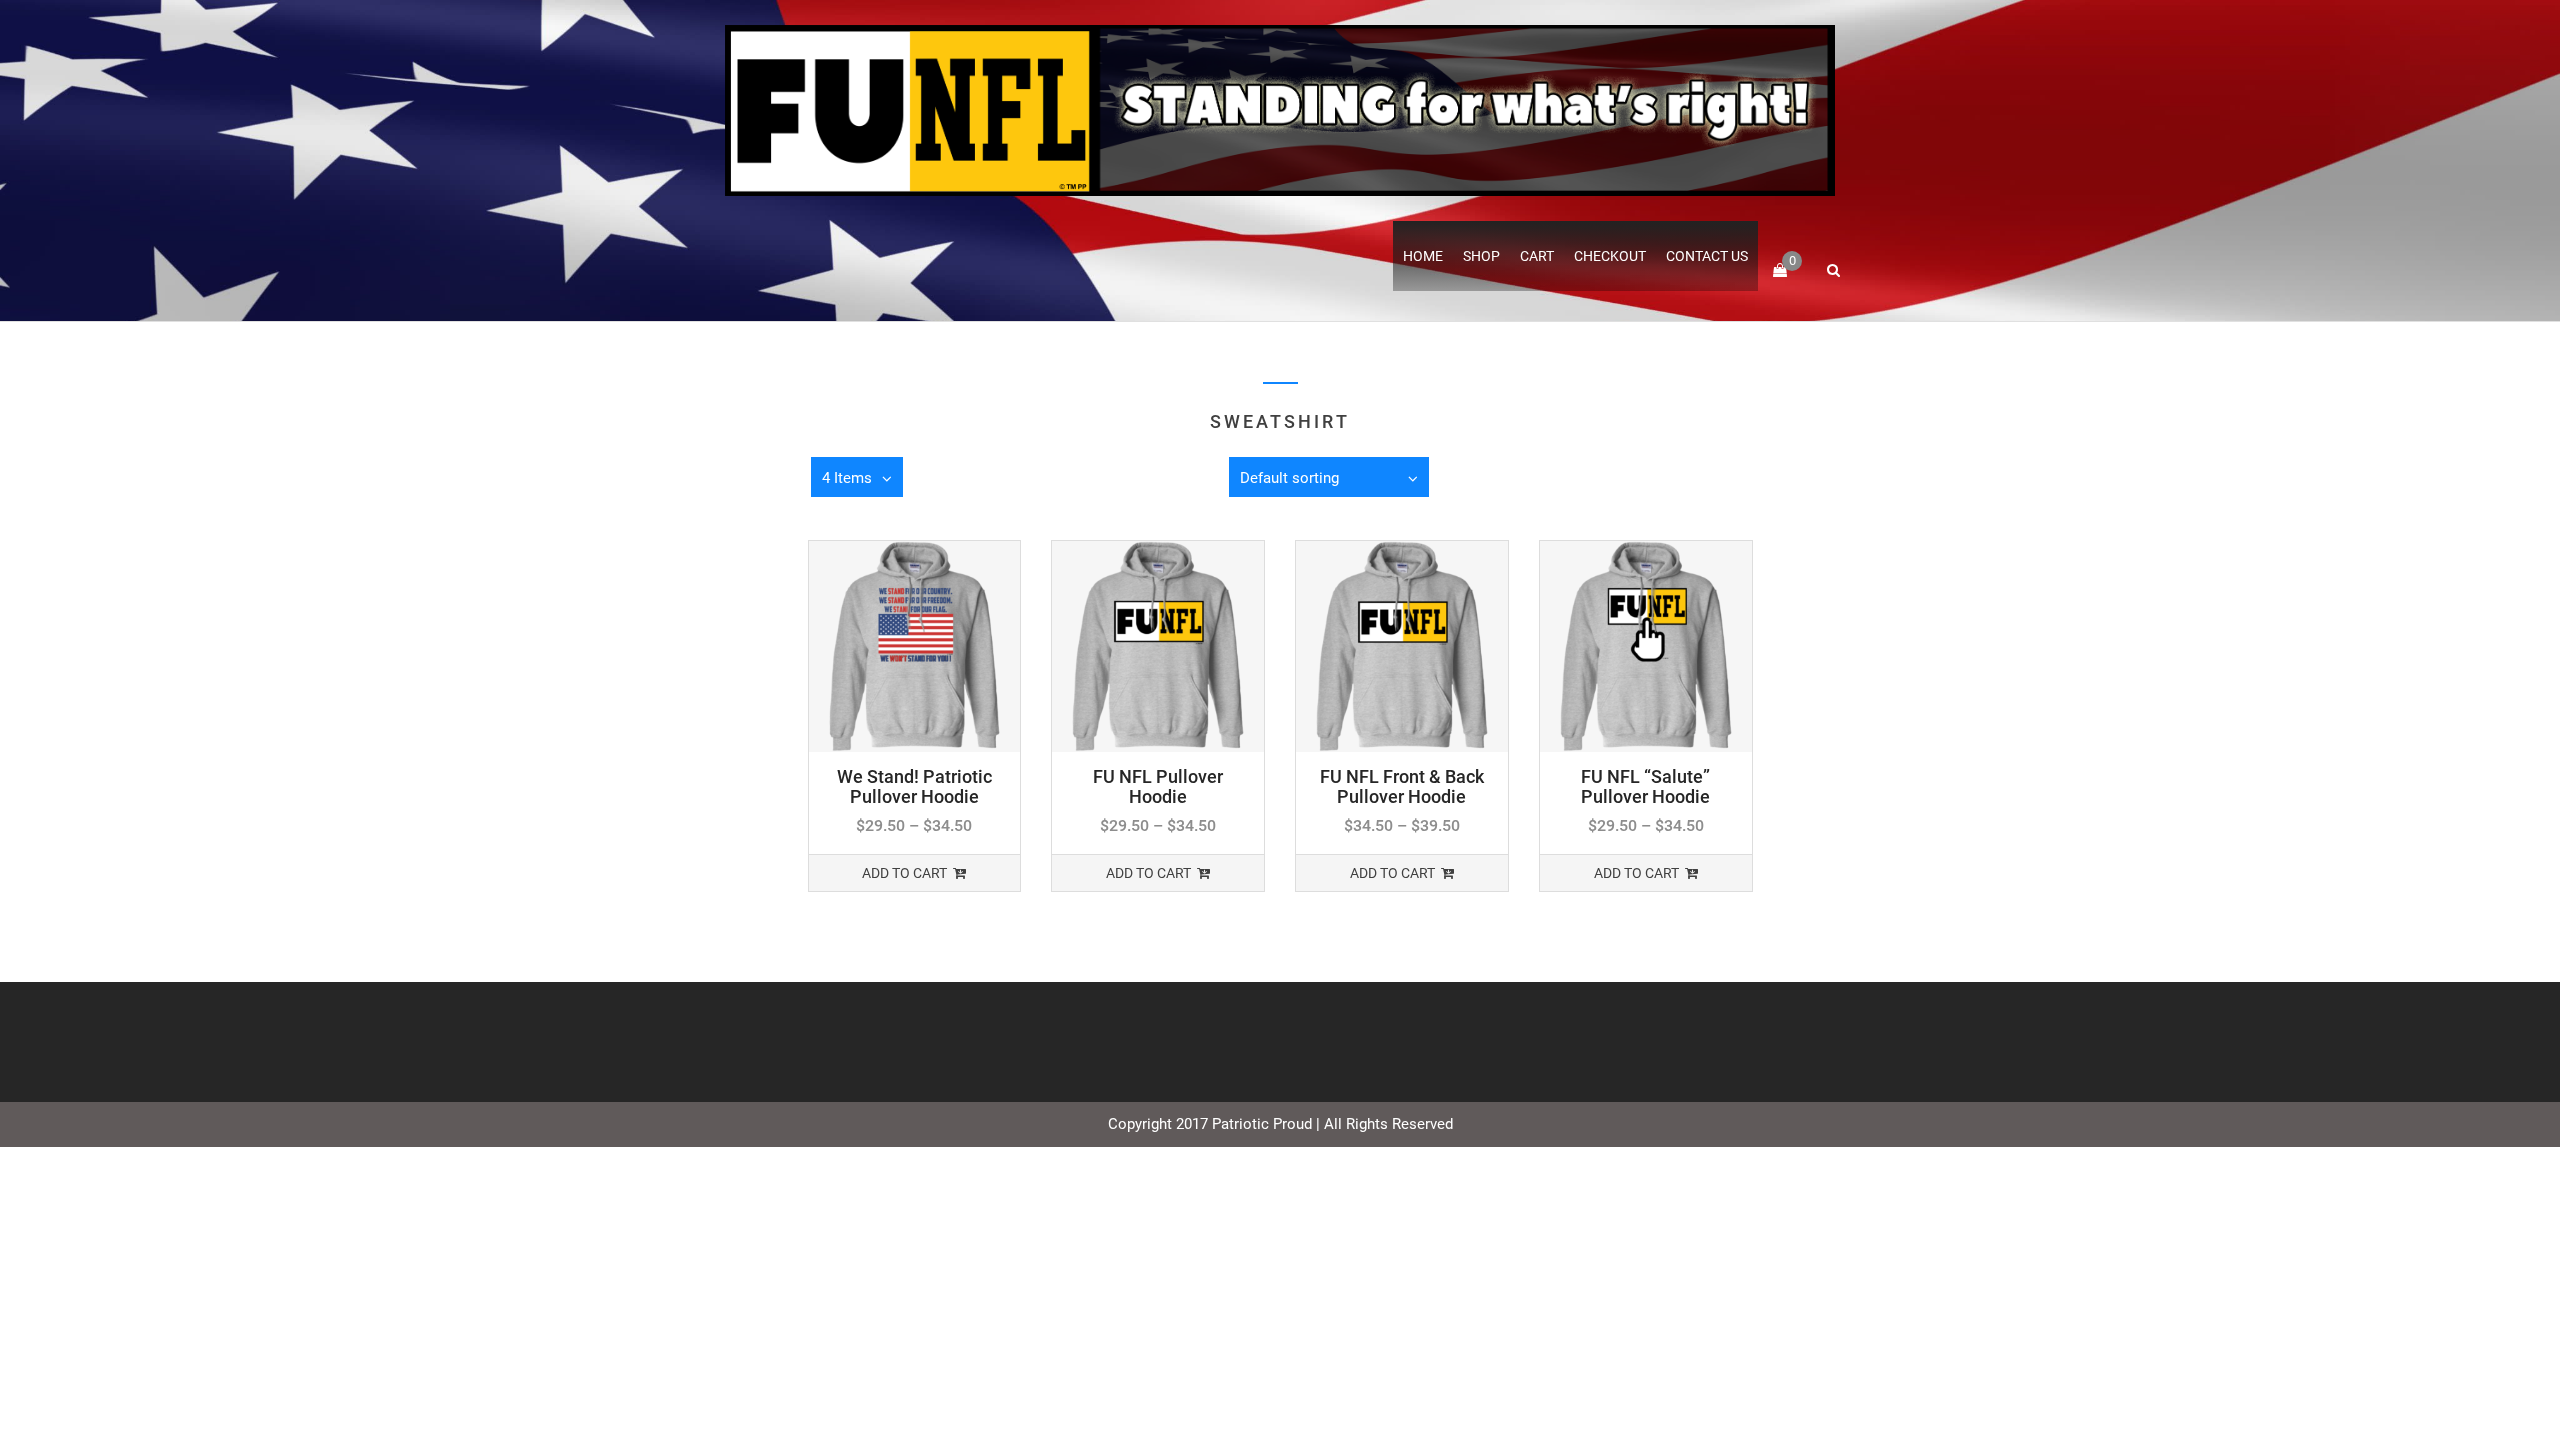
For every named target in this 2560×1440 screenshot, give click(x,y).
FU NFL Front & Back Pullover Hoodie (1402, 786)
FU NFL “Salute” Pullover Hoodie (1645, 786)
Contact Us (1707, 256)
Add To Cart (904, 873)
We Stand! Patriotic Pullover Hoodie (914, 786)
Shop (1481, 256)
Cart (1537, 256)
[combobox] (1329, 477)
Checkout (1610, 256)
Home (1423, 256)
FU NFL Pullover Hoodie (1158, 786)
